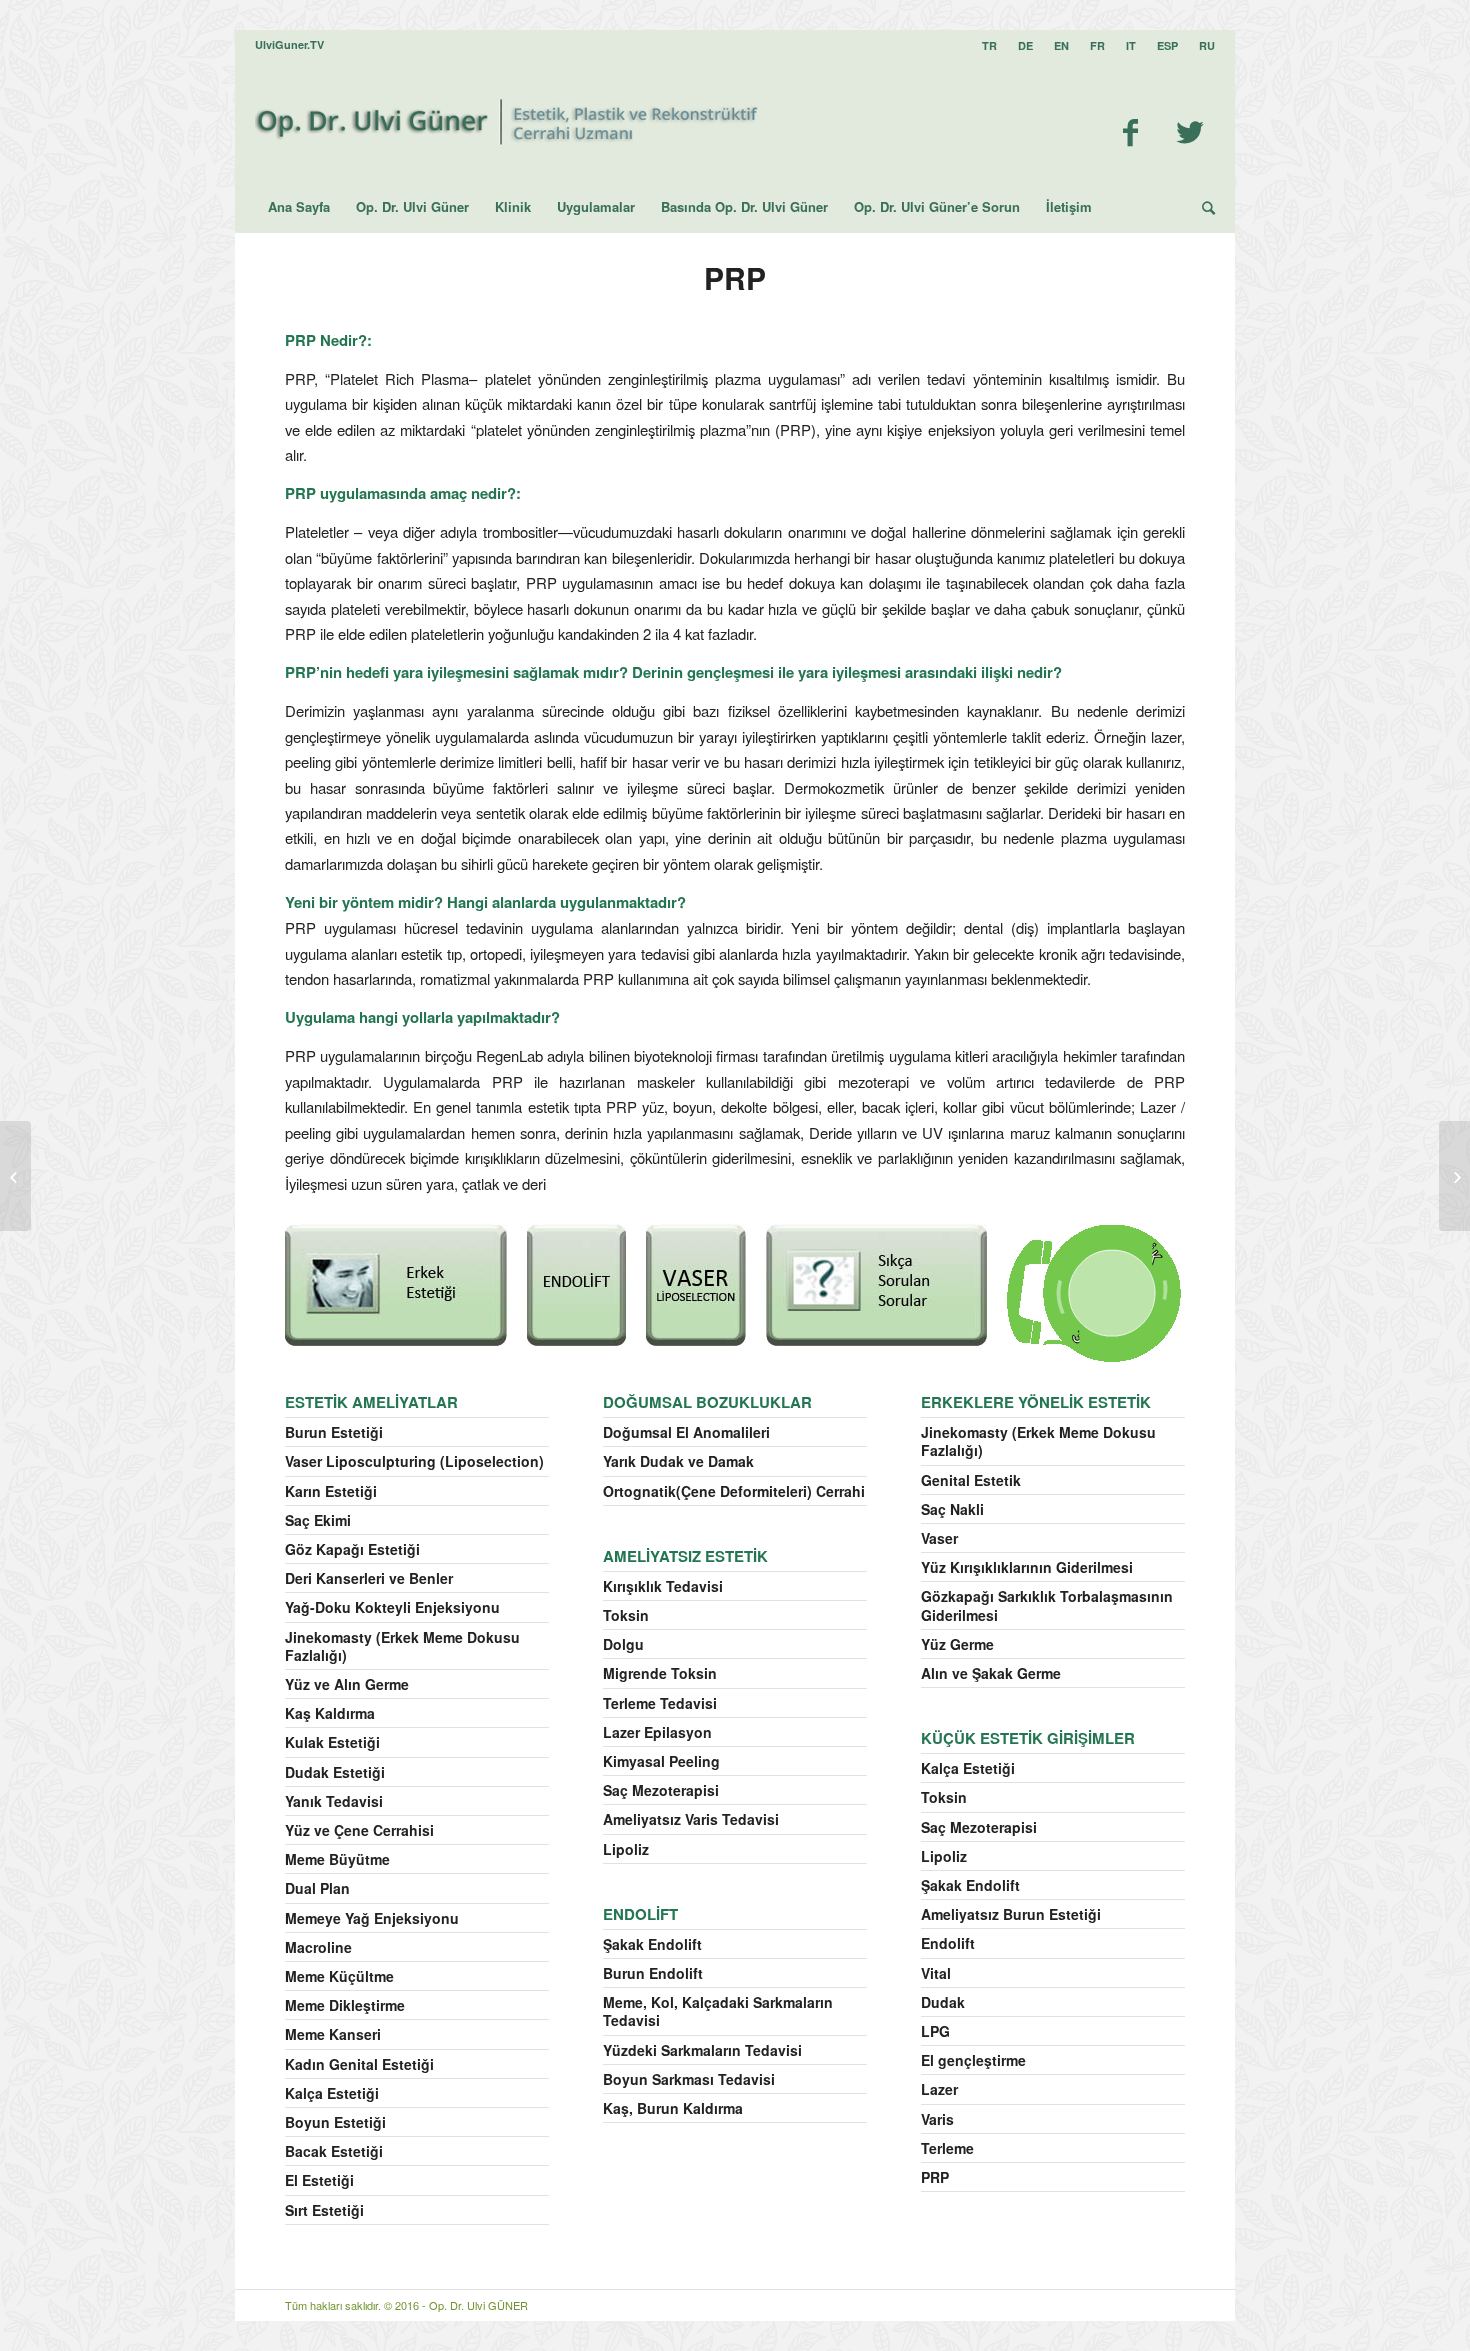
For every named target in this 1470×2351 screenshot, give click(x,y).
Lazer (939, 2089)
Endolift (640, 1914)
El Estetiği (319, 2180)
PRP (735, 277)
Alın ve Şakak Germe (991, 1673)
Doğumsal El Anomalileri (686, 1432)
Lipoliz (626, 1849)
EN (1061, 45)
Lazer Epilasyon (657, 1732)
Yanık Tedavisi (334, 1801)
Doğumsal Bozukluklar (707, 1402)
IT (1131, 45)
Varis (937, 2119)
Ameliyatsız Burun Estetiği (1011, 1914)
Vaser (939, 1538)
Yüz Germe (957, 1644)
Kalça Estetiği (332, 2093)
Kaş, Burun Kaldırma (673, 2108)
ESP (1167, 45)
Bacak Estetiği (334, 2151)
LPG (935, 2031)
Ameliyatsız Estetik (685, 1556)
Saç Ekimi (318, 1520)
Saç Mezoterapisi (661, 1790)
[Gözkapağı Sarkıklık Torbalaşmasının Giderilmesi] (15, 1176)
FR (1097, 45)
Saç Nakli (952, 1509)
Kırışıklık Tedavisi (663, 1586)
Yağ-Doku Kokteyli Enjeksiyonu (392, 1607)
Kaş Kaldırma (330, 1713)
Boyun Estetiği (335, 2122)
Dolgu (623, 1644)
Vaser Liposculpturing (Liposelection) (414, 1461)
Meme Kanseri (333, 2034)
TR (989, 45)
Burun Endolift (653, 1973)
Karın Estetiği (331, 1491)
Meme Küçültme (339, 1976)
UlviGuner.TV (289, 44)
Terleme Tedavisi (660, 1703)
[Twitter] (1190, 131)
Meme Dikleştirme (345, 2005)
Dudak (943, 2002)
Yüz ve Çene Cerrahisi (359, 1830)
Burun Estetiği (334, 1432)
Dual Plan (317, 1888)
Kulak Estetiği (332, 1742)
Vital (936, 1973)
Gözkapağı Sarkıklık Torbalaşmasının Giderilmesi (1047, 1605)
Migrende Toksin (660, 1673)
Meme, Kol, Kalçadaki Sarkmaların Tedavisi (718, 2011)
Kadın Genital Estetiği (359, 2064)
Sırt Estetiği (324, 2210)
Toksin (626, 1615)
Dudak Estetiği (335, 1772)
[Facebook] (1130, 131)
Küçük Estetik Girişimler (1028, 1738)
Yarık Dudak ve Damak (678, 1461)
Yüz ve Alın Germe (347, 1684)
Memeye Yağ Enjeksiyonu (372, 1918)
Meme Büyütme (337, 1859)
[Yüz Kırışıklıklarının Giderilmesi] (1454, 1176)
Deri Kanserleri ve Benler (369, 1578)
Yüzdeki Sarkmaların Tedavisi (702, 2050)
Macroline (318, 1947)
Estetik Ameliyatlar (371, 1402)
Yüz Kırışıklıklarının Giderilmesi (1027, 1567)
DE (1025, 45)
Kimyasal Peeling (661, 1761)
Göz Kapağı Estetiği (352, 1549)
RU (1207, 45)
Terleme (947, 2148)
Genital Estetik (971, 1480)
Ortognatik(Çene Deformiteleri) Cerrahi (734, 1491)
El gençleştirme (973, 2060)
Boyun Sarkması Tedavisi (689, 2079)
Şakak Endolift (652, 1944)
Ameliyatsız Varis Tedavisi (691, 1819)
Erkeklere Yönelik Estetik (1036, 1402)
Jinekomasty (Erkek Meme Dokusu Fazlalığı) (402, 1646)
